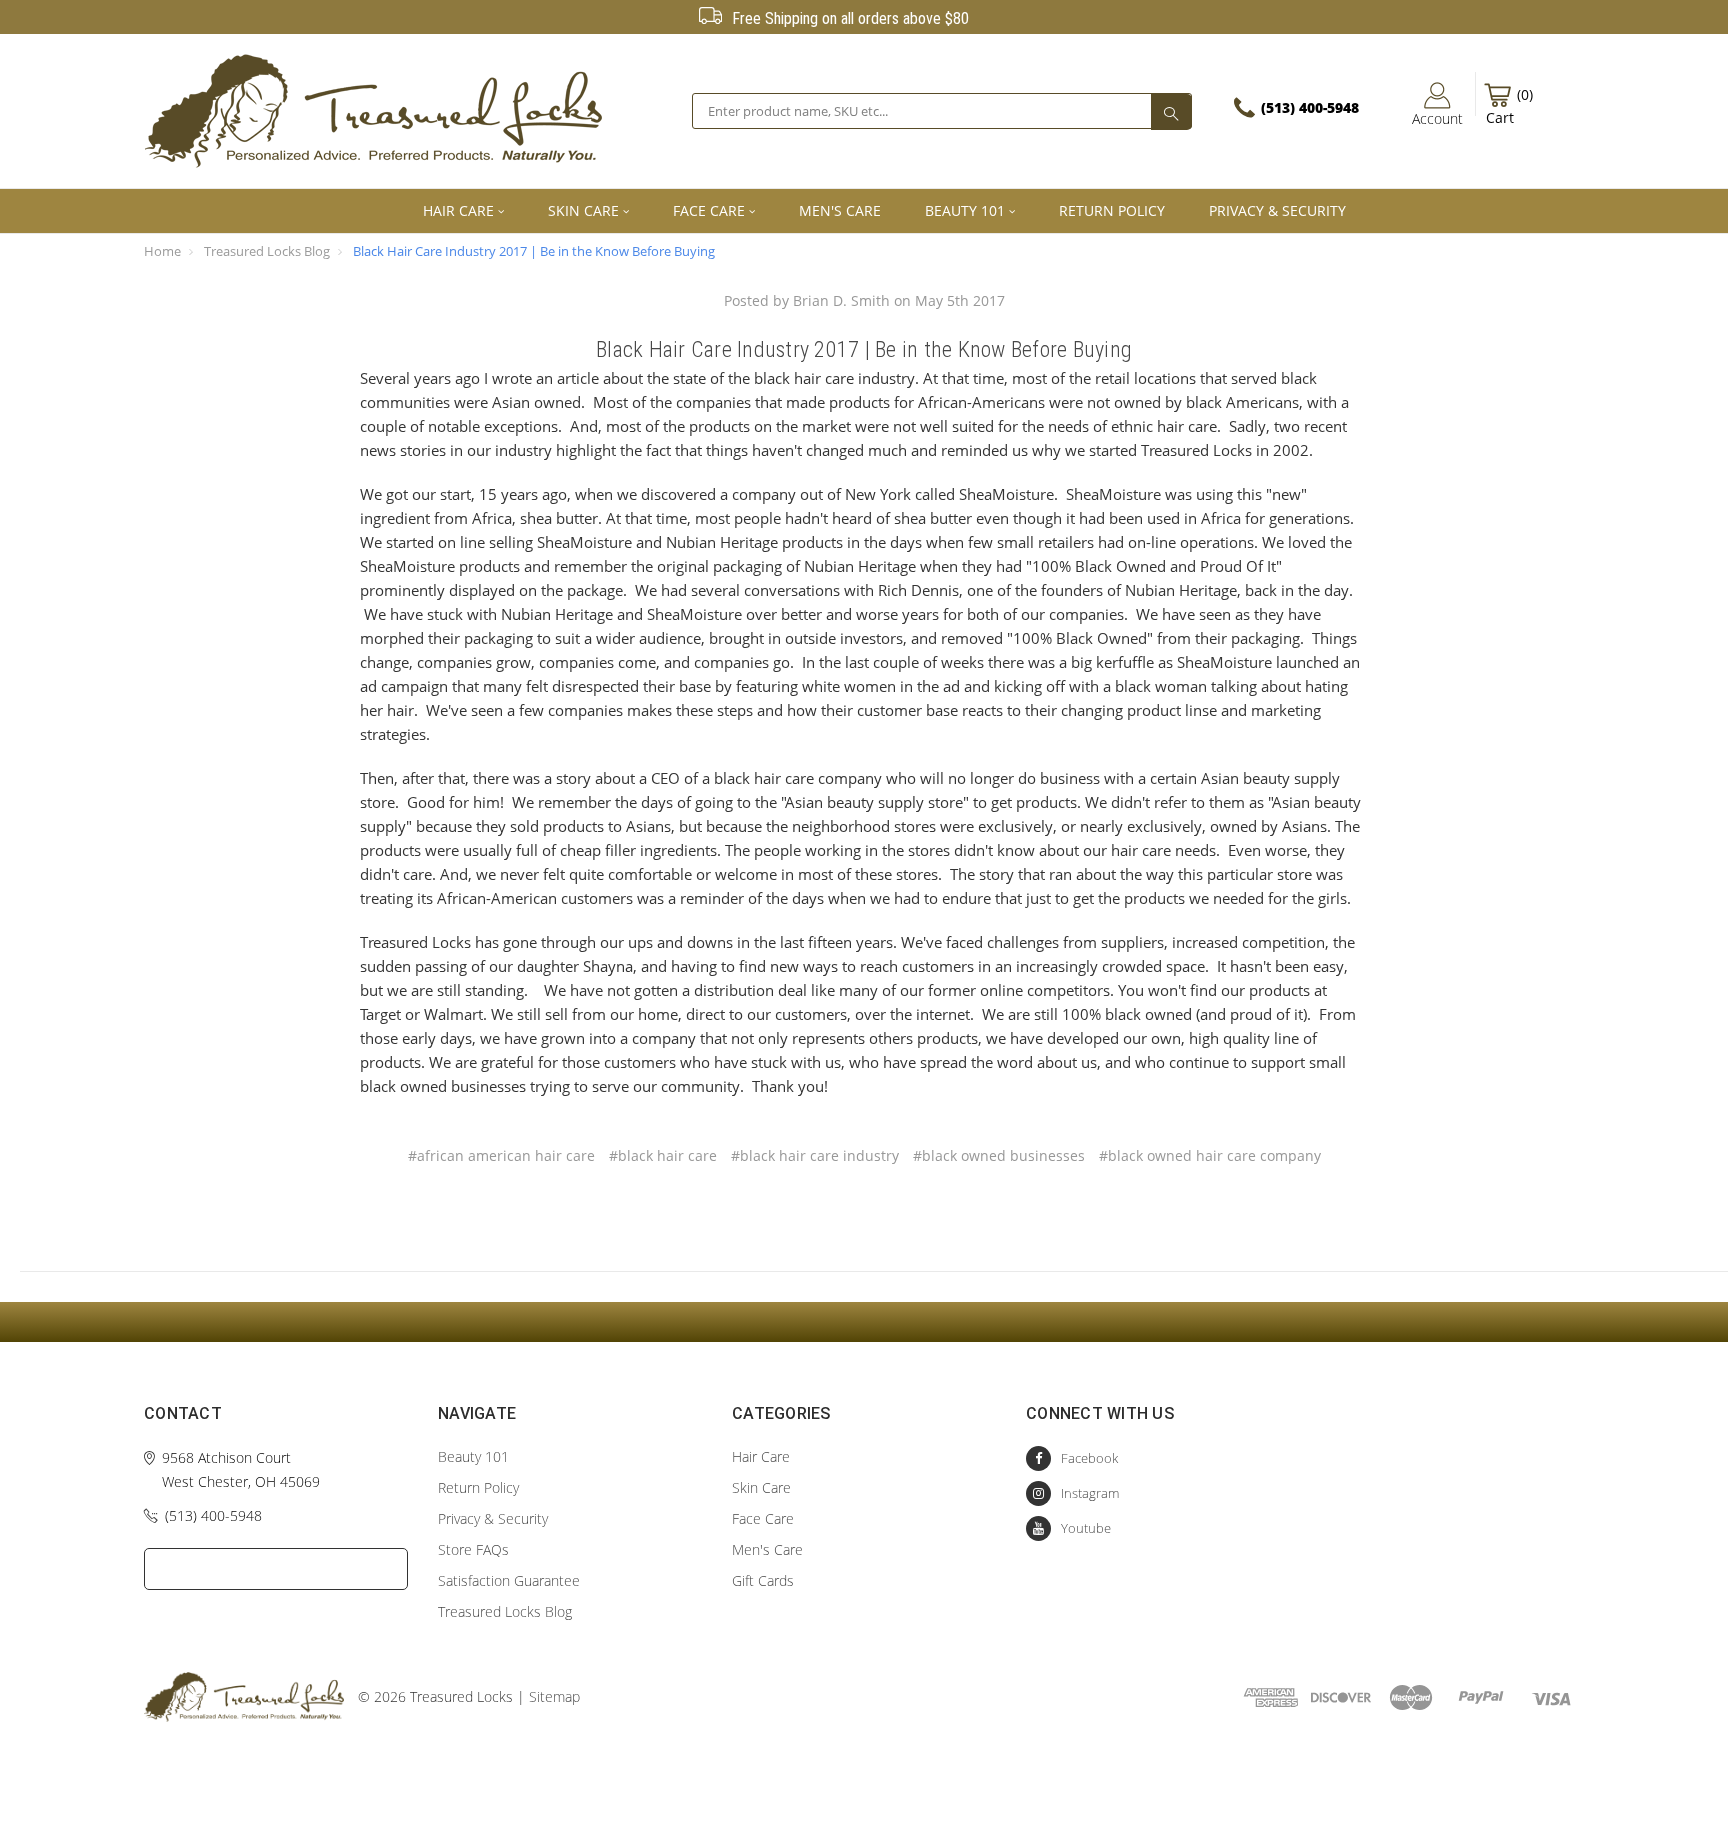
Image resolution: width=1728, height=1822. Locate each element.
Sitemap (554, 1696)
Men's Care (840, 210)
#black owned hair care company (1210, 1155)
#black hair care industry (815, 1155)
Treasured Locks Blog (267, 251)
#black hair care (663, 1155)
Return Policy (1112, 210)
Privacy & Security (1277, 210)
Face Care (709, 210)
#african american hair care (501, 1155)
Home (162, 251)
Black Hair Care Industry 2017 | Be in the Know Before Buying (534, 251)
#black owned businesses (999, 1155)
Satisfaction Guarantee (509, 1580)
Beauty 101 (965, 210)
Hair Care (458, 210)
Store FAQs (473, 1549)
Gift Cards (763, 1580)
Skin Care (583, 210)
